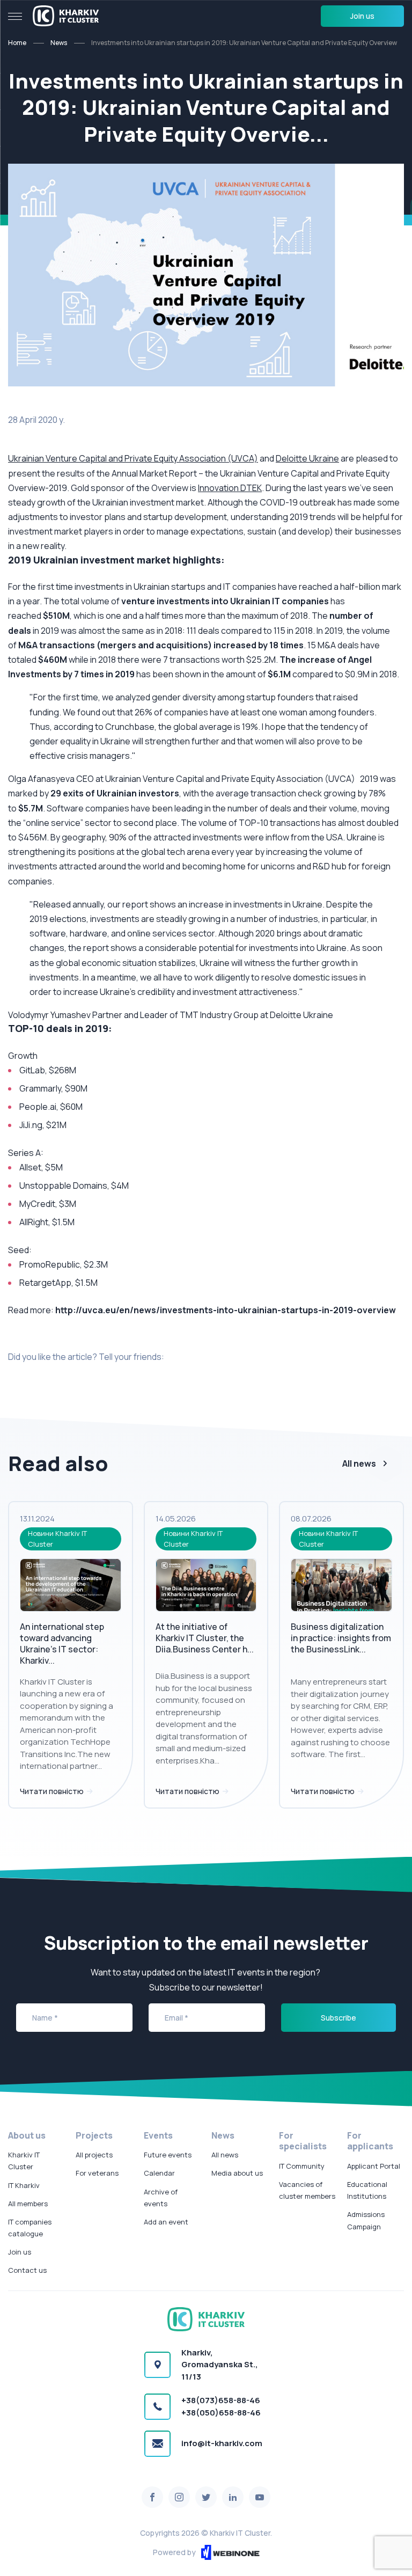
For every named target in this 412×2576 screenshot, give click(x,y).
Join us (362, 16)
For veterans (97, 2173)
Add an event (166, 2222)
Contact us (27, 2270)
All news (359, 1463)
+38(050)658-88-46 (221, 2413)
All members (28, 2204)
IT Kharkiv (24, 2185)
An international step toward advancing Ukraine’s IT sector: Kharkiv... (62, 1643)
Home (17, 43)
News (59, 43)
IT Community (302, 2166)
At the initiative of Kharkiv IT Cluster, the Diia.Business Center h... (205, 1638)
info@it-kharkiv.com (222, 2443)
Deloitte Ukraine (307, 458)
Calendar (159, 2173)
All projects (94, 2155)
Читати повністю (53, 1791)
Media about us (237, 2173)
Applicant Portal (374, 2166)
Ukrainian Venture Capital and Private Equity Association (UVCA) (133, 458)
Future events (168, 2155)
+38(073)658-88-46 (221, 2400)
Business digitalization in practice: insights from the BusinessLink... (341, 1638)
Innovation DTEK (230, 488)
